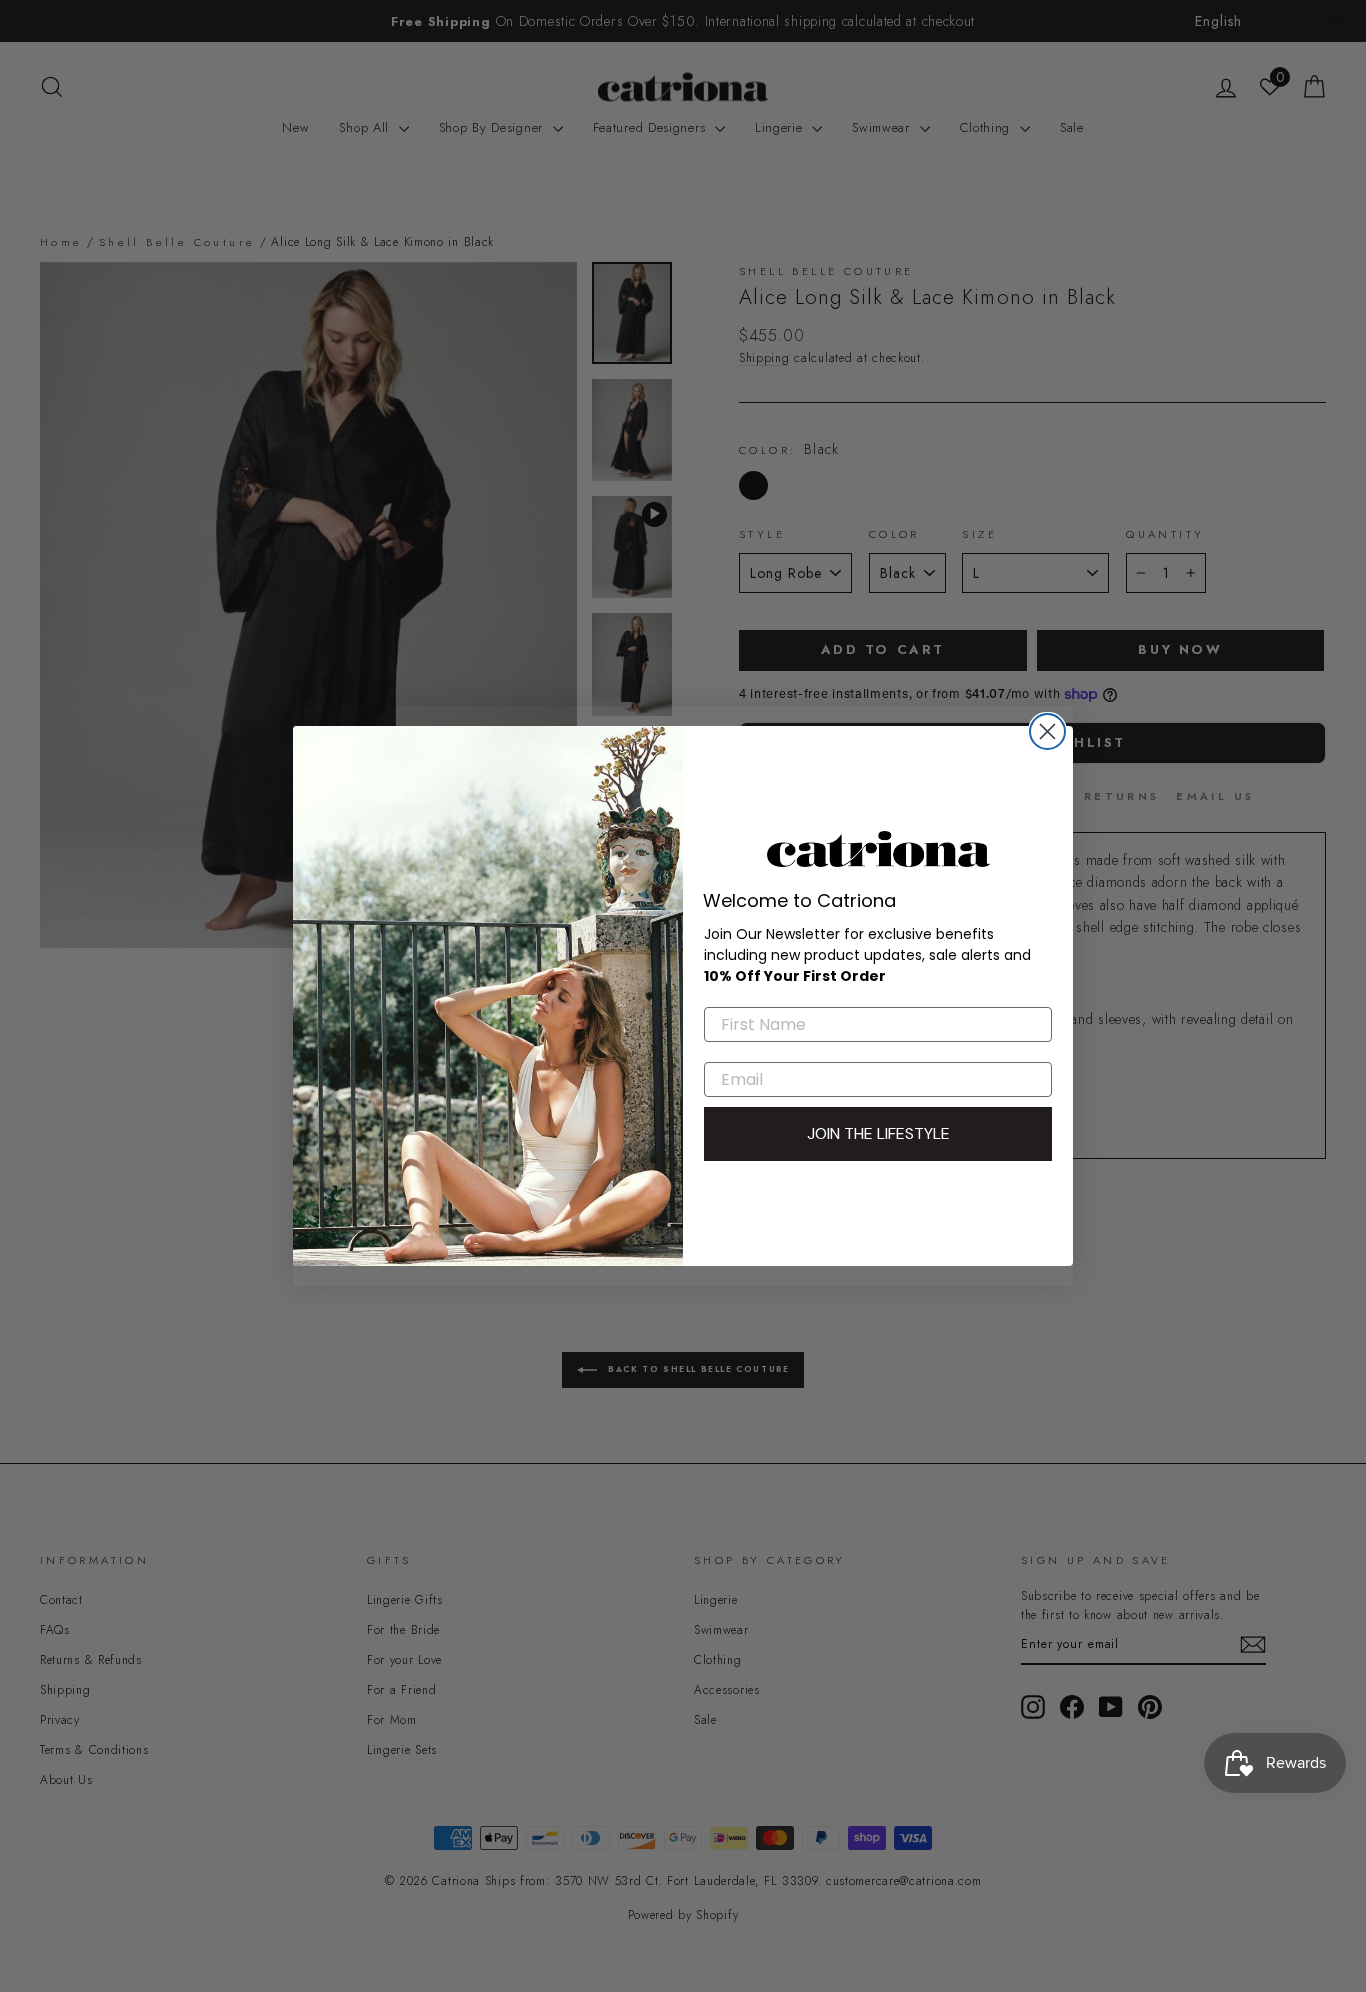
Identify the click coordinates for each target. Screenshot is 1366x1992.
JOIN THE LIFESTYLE (878, 1133)
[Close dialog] (1047, 731)
